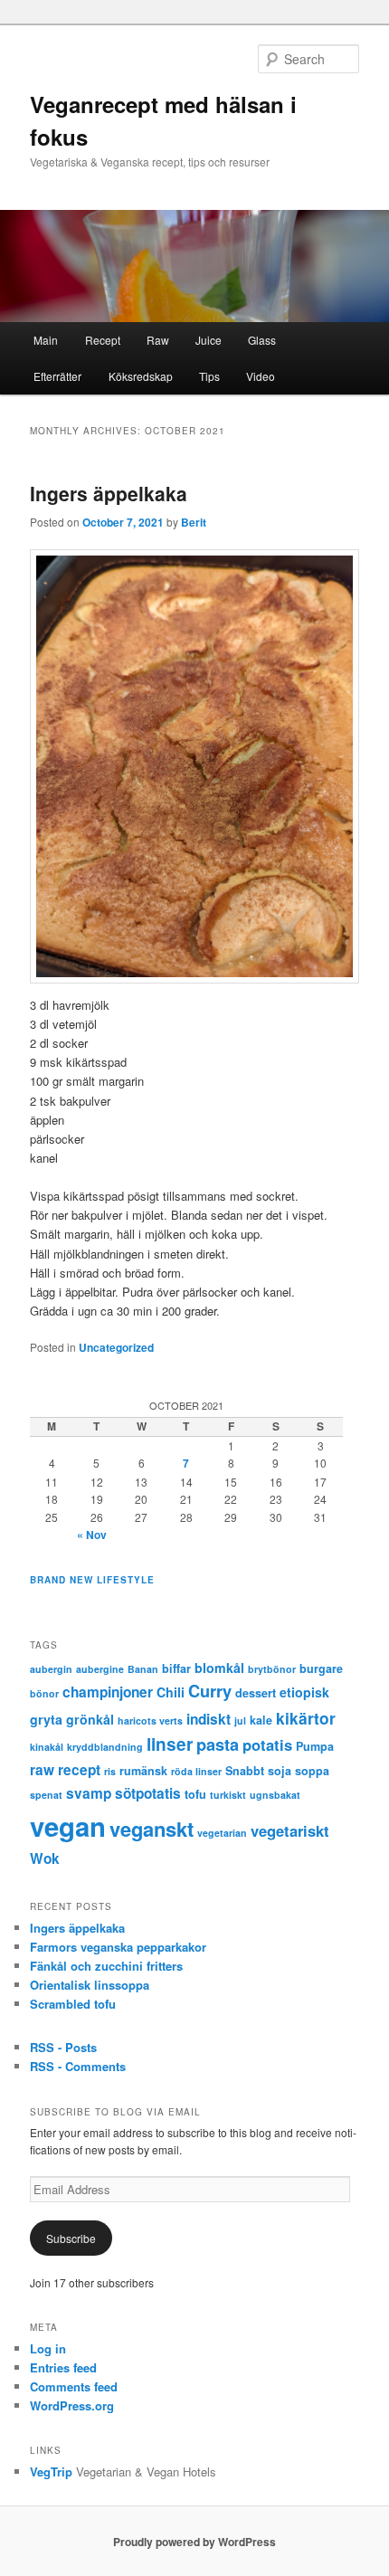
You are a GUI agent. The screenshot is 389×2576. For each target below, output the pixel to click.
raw (42, 1770)
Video (261, 376)
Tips (209, 376)
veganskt (152, 1829)
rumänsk (143, 1771)
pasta (218, 1744)
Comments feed (74, 2386)
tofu (195, 1794)
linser (170, 1744)
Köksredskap (141, 376)
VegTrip (51, 2471)
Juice (209, 340)
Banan (143, 1669)
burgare (321, 1668)
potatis (267, 1744)
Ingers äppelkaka (109, 493)
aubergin (51, 1669)
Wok (45, 1858)
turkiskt (228, 1795)
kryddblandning (105, 1747)
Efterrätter (57, 376)
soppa (312, 1771)
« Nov (92, 1535)
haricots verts (150, 1721)
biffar (176, 1668)
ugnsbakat (275, 1795)
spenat (46, 1795)
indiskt (209, 1719)
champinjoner (108, 1692)
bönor (44, 1693)
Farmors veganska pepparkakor (118, 1947)
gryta (46, 1719)
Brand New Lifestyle (92, 1580)
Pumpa (315, 1746)
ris (110, 1771)
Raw (158, 340)
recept (79, 1770)
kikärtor (306, 1718)
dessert (256, 1693)
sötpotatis (148, 1793)
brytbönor (272, 1669)
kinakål (47, 1747)
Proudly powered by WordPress (194, 2542)
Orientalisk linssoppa (90, 1985)
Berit (194, 522)
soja (280, 1771)
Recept (103, 340)
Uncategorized (116, 1347)
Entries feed (63, 2367)
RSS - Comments (78, 2066)
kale (261, 1720)
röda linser (196, 1771)
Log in (48, 2348)
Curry (210, 1691)
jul (240, 1721)
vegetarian (222, 1833)
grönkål (90, 1719)
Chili (171, 1692)
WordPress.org (72, 2405)
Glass (262, 340)
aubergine (100, 1669)
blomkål (219, 1668)
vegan (68, 1826)
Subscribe (71, 2238)
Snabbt (245, 1771)
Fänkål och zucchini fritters (106, 1966)
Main (46, 340)
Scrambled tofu (73, 2004)
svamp (89, 1793)
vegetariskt (290, 1830)
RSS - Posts (63, 2047)
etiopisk (304, 1692)
